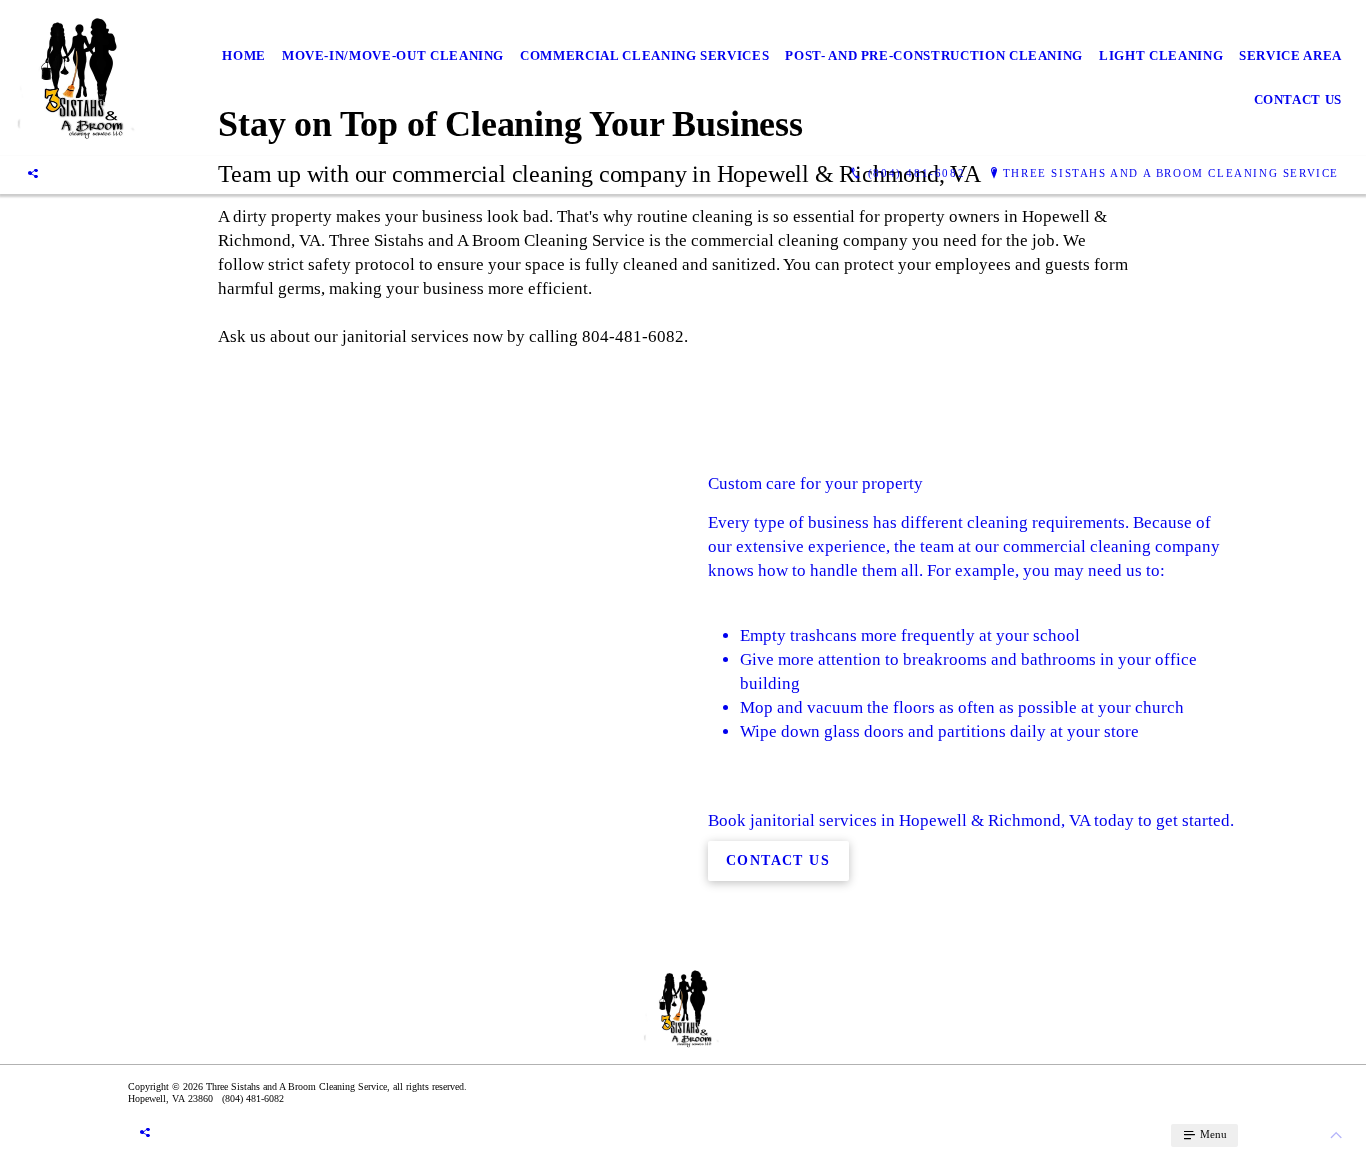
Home (244, 55)
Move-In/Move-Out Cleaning (393, 55)
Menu (1212, 1134)
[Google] (33, 173)
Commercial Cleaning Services (644, 55)
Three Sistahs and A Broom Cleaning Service (1171, 173)
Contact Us (1298, 99)
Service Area (1290, 55)
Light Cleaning (1161, 55)
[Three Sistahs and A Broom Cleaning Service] (78, 78)
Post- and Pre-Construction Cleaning (934, 55)
